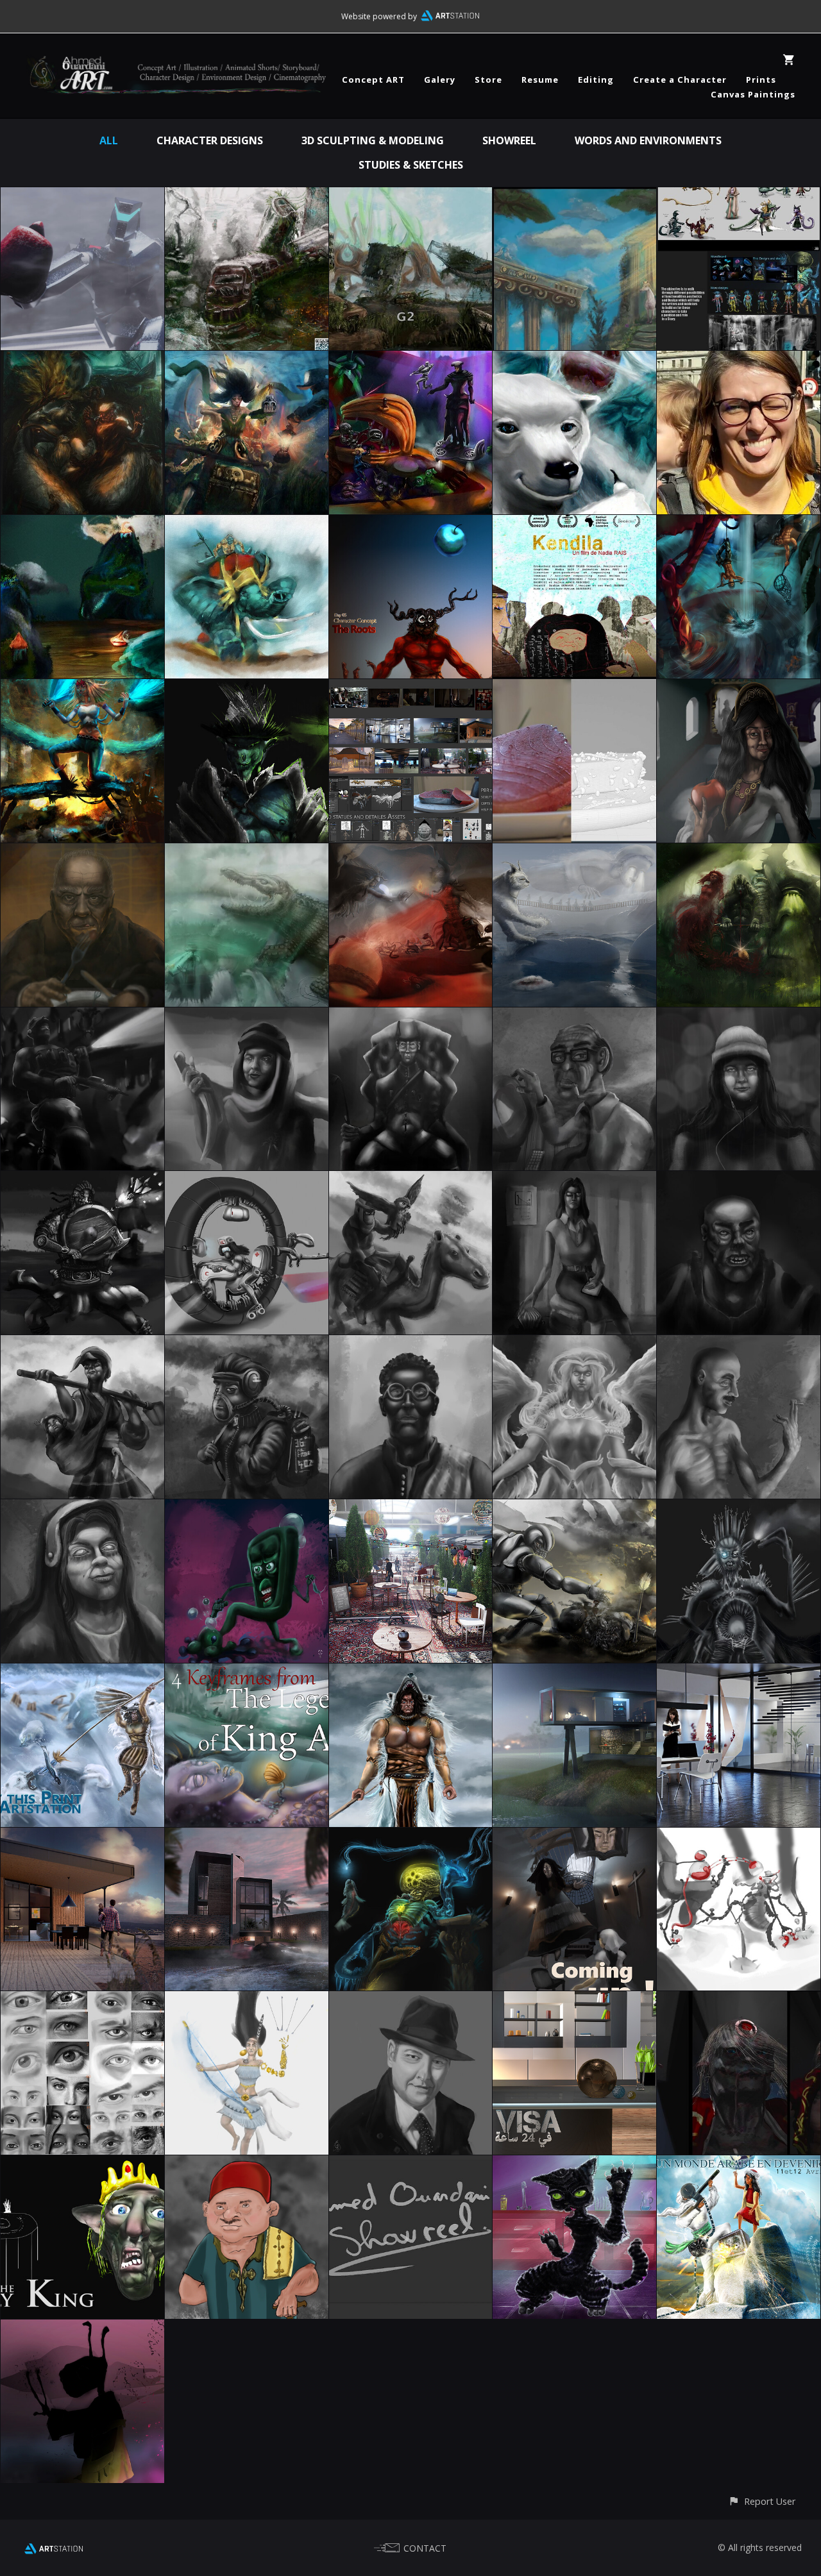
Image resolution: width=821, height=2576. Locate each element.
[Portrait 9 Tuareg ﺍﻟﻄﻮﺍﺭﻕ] (411, 1180)
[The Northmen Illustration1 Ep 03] (82, 1672)
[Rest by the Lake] (574, 1672)
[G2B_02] (247, 196)
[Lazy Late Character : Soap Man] (247, 1508)
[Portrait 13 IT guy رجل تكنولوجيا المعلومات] (574, 1016)
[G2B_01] (411, 196)
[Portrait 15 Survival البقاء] (247, 1016)
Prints (761, 80)
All (109, 140)
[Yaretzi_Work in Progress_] (247, 2000)
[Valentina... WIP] (574, 1837)
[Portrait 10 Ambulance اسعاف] (247, 1180)
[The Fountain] (574, 196)
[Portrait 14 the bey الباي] (411, 1016)
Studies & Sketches (411, 165)
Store (488, 80)
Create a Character (680, 80)
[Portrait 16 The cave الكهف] (82, 1016)
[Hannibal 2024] (247, 524)
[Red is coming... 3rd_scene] (411, 852)
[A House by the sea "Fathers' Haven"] (82, 1837)
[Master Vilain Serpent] (739, 2000)
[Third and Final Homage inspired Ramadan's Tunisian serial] (739, 688)
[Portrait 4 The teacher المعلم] (411, 1344)
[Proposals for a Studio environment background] (574, 2000)
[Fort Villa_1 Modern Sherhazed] (247, 1837)
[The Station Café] (411, 1508)
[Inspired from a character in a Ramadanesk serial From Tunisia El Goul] (82, 852)
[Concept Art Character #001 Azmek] (247, 688)
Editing (596, 80)
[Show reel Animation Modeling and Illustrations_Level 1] (411, 2164)
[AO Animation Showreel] (82, 196)
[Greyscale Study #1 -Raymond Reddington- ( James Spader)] (411, 2000)
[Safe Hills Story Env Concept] (82, 524)
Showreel (509, 140)
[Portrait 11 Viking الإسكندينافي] (82, 1180)
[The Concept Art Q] (739, 196)
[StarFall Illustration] (411, 360)
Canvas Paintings (753, 94)
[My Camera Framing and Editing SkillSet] (739, 360)
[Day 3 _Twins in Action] (739, 524)
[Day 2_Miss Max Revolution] (82, 688)
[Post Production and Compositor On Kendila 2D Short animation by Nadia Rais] (574, 524)
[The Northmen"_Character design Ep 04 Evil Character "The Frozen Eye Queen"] (739, 1508)
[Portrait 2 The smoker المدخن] (739, 1344)
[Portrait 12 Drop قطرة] (739, 1016)
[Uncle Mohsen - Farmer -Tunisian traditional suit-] (247, 2164)
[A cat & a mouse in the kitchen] (574, 2164)
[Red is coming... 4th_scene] (247, 852)
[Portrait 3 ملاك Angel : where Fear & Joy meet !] (574, 1344)
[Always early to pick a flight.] (739, 1672)
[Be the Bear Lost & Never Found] (574, 360)
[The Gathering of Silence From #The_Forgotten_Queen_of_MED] (82, 360)
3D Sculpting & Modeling (373, 140)
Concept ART (373, 80)
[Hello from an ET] (82, 2328)
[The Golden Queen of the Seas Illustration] (247, 360)
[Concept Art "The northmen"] (411, 1672)
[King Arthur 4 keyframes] (247, 1672)
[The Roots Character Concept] (411, 524)
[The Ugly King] (82, 2164)
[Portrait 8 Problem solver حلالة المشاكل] (574, 1180)
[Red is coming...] (739, 852)
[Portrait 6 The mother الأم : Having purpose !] (82, 1344)
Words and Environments (648, 140)
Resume (540, 80)
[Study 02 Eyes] (82, 2000)
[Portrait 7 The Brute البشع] (739, 1180)
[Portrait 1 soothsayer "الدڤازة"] (82, 1508)
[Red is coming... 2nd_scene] (574, 852)
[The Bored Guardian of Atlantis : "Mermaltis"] (411, 1837)
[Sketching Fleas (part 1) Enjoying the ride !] (739, 1837)
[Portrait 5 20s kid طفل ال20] (247, 1344)
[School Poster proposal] (739, 2164)
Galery (440, 80)
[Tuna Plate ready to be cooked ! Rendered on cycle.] (574, 688)
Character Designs (210, 140)
